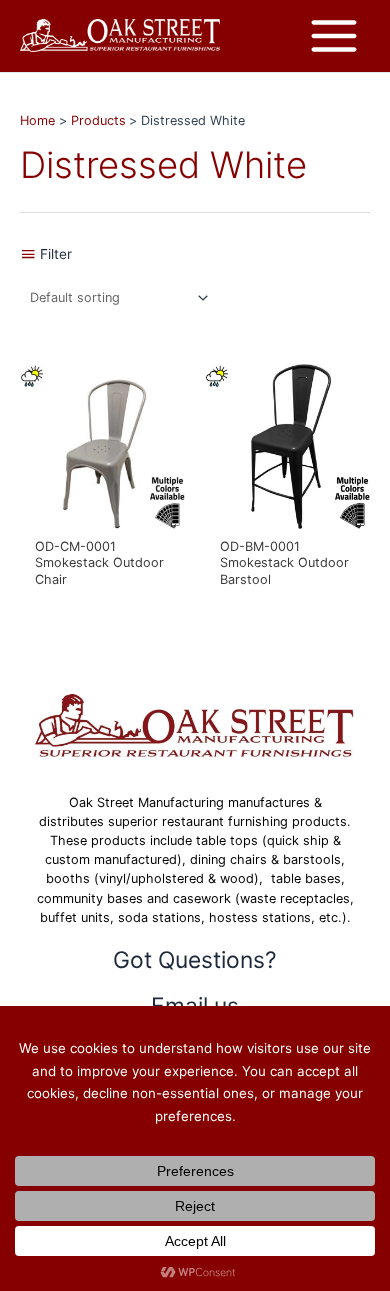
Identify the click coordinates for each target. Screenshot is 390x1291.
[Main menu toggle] (334, 36)
